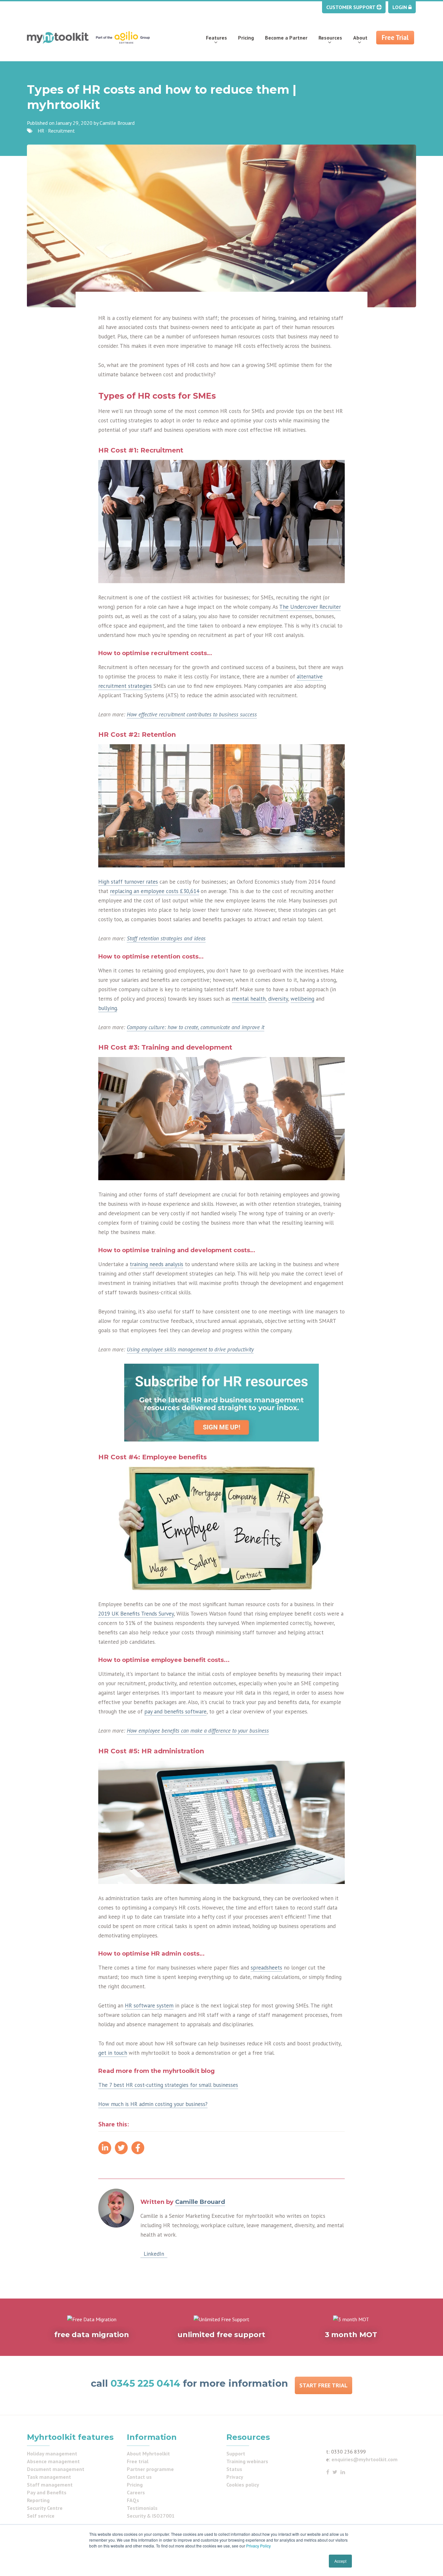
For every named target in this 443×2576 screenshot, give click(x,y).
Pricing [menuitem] (246, 38)
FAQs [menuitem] (133, 2500)
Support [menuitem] (236, 2453)
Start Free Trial (323, 2385)
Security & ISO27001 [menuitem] (151, 2516)
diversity (278, 999)
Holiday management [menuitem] (52, 2453)
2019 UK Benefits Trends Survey (136, 1614)
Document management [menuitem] (56, 2469)
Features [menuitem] (216, 38)
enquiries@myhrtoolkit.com (365, 2459)
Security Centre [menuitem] (45, 2508)
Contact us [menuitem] (139, 2477)
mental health (249, 999)
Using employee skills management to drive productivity (190, 1349)
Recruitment (61, 131)
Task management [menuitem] (49, 2477)
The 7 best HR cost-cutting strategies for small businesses (168, 2085)
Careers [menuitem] (136, 2492)
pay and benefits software (175, 1711)
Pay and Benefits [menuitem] (47, 2492)
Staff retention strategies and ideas (166, 938)
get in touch (113, 2053)
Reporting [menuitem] (38, 2500)
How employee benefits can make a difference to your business (198, 1731)
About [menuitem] (360, 38)
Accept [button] (340, 2561)
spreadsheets (266, 1968)
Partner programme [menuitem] (150, 2469)
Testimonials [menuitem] (142, 2508)
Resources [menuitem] (330, 38)
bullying (108, 1008)
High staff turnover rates (128, 882)
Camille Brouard (117, 123)
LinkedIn (154, 2254)
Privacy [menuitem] (235, 2477)
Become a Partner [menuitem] (286, 38)
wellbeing (302, 999)
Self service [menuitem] (41, 2516)
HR (41, 131)
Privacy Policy (258, 2546)
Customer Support (351, 7)
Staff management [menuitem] (50, 2485)
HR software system (149, 2006)
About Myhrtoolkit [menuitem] (148, 2453)
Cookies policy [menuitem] (243, 2485)
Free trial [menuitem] (138, 2461)
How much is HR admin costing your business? (153, 2104)
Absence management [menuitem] (53, 2461)
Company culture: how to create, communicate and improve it (196, 1027)
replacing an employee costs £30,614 (155, 891)
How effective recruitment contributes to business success (192, 714)
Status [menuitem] (234, 2469)
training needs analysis (156, 1264)
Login (400, 7)
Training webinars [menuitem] (247, 2461)
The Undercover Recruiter (310, 607)
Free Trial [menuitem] (395, 37)
